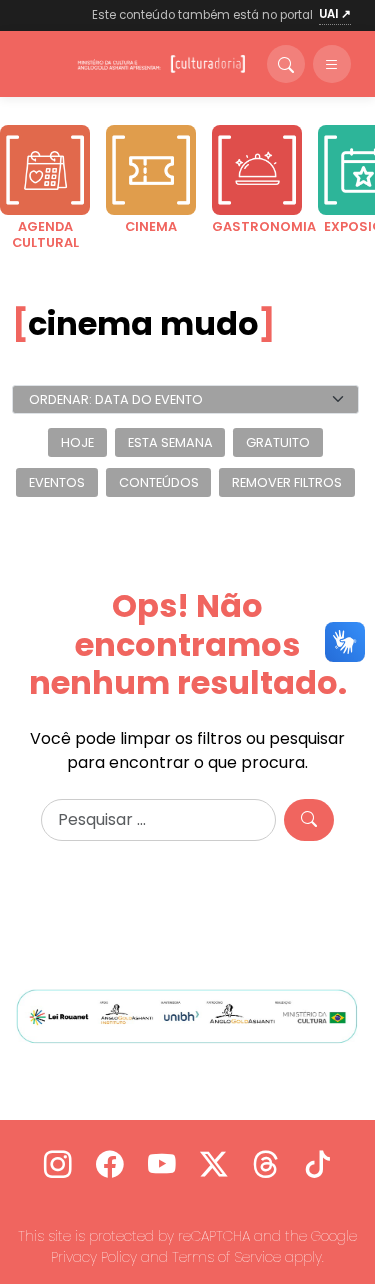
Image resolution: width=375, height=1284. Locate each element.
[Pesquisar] (309, 820)
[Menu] (332, 64)
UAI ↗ (335, 14)
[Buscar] (286, 64)
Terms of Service (226, 1257)
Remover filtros (287, 482)
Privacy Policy (94, 1257)
